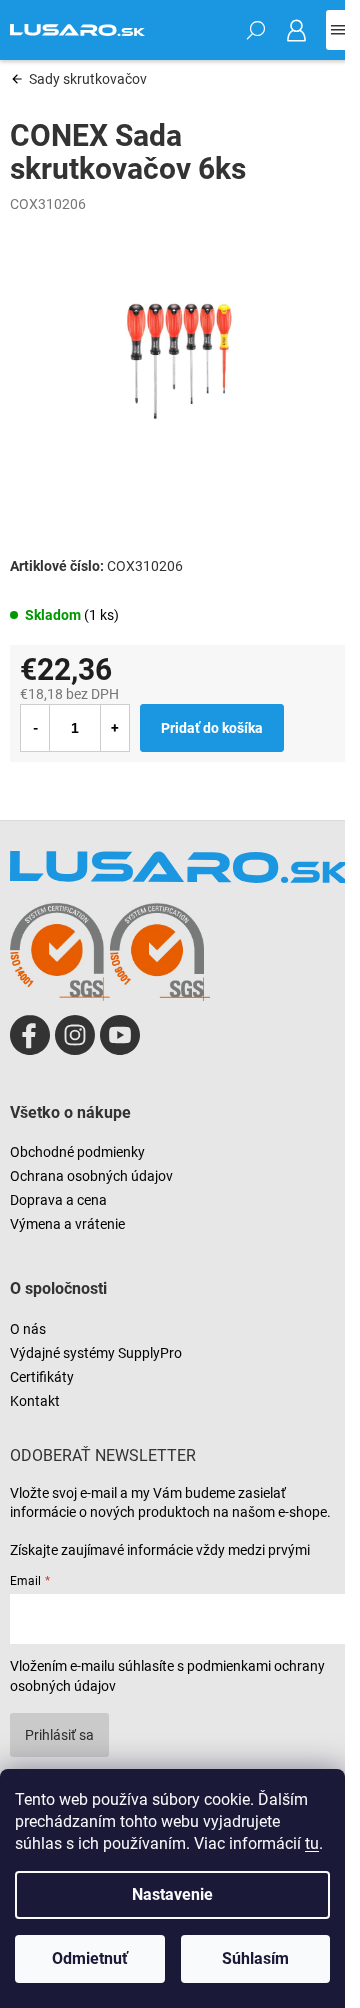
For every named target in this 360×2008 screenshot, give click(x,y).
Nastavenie (172, 1894)
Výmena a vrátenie (67, 1224)
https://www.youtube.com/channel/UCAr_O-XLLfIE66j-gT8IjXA (120, 1035)
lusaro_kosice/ (75, 1035)
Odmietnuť (90, 1958)
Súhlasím (255, 1958)
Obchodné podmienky (77, 1152)
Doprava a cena (58, 1200)
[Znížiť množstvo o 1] (35, 728)
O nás (28, 1329)
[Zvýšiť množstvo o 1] (115, 728)
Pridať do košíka (212, 728)
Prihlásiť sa (59, 1735)
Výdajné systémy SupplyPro (96, 1353)
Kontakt (35, 1401)
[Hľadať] (256, 30)
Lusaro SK (30, 1035)
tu (312, 1843)
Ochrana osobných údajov (91, 1176)
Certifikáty (42, 1377)
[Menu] (338, 30)
